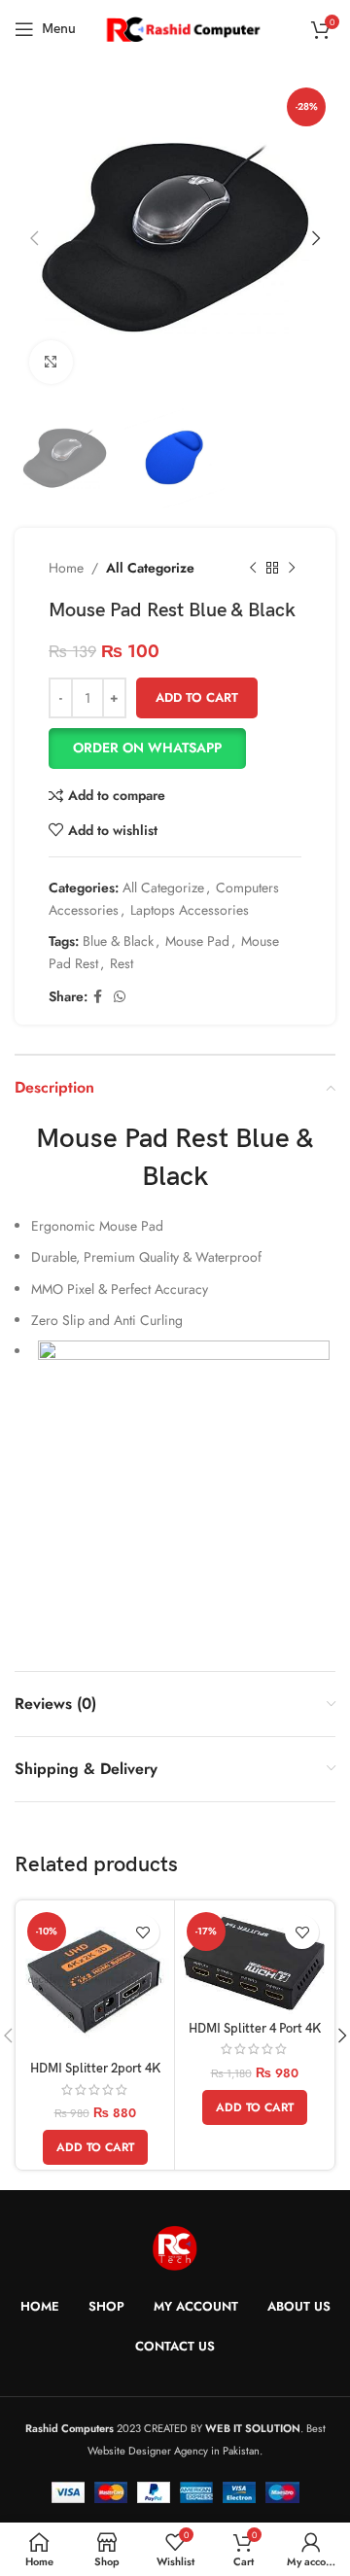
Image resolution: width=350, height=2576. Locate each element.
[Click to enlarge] (51, 362)
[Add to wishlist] (142, 1932)
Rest (122, 963)
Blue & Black (118, 941)
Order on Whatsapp (147, 748)
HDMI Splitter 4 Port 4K (255, 2029)
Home (66, 568)
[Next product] (292, 569)
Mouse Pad (197, 941)
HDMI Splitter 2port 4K (95, 2069)
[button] (175, 748)
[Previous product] (253, 569)
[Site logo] (182, 27)
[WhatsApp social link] (120, 997)
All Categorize (150, 568)
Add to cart (197, 697)
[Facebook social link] (98, 997)
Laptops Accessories (190, 910)
